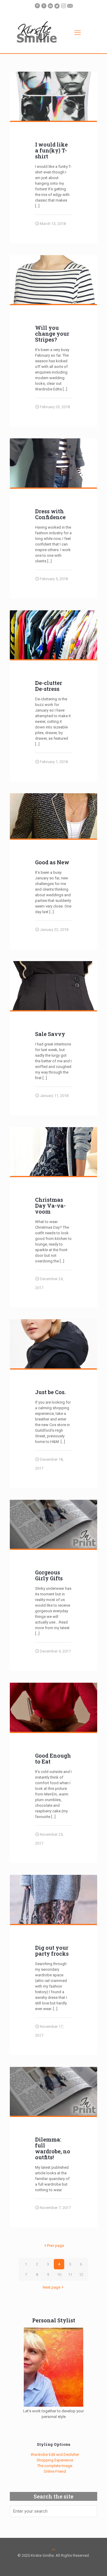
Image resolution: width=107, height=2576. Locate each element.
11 (70, 2275)
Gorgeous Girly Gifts (49, 1575)
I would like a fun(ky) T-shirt (51, 150)
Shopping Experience (55, 2460)
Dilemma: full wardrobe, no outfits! (53, 2148)
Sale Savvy (50, 1034)
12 (81, 2275)
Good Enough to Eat (53, 1758)
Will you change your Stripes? (52, 334)
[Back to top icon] (54, 2550)
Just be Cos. (50, 1392)
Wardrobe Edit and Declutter (55, 2454)
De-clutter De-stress (49, 686)
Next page (52, 2287)
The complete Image (55, 2466)
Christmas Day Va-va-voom (50, 1206)
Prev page (55, 2246)
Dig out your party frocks (52, 1951)
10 (59, 2275)
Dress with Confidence (50, 514)
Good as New (52, 862)
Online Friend (55, 2471)
